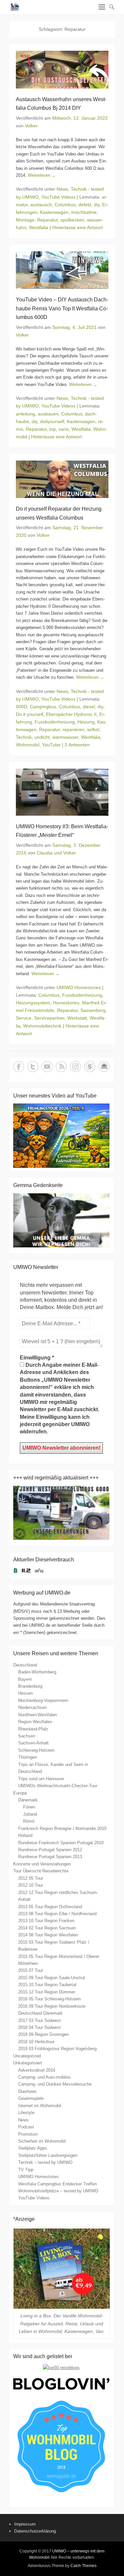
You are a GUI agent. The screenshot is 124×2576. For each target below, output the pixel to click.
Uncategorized (27, 2056)
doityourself (52, 421)
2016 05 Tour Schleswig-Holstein (49, 1999)
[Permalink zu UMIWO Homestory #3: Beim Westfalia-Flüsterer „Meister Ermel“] (62, 792)
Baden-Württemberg (37, 1672)
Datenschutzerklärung (35, 2531)
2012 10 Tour (31, 1885)
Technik (24, 737)
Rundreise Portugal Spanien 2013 (50, 1857)
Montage (25, 220)
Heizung (86, 722)
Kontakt (104, 1067)
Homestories (66, 1003)
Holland (25, 1835)
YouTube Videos (58, 197)
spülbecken (72, 220)
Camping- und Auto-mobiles (44, 2077)
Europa (20, 1793)
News (62, 189)
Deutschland (25, 1665)
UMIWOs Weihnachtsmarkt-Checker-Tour (58, 1786)
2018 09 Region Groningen (43, 2034)
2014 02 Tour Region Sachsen (47, 1928)
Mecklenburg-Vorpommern (43, 1700)
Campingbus (43, 707)
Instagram (76, 1067)
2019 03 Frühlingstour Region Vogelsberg (57, 2049)
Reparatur (47, 220)
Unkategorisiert (28, 2063)
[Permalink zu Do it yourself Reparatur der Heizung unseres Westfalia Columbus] (62, 479)
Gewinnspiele (31, 2098)
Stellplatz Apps (33, 2148)
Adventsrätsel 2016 (37, 2070)
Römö (29, 1821)
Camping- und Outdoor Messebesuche (55, 2084)
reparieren (73, 729)
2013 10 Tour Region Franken (46, 1921)
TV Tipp (26, 2170)
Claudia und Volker (56, 853)
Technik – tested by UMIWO (45, 2162)
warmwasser (65, 737)
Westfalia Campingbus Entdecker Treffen (58, 2184)
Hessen (25, 1693)
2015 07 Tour (31, 1970)
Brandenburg (30, 1686)
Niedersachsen (32, 1707)
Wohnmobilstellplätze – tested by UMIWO (58, 2191)
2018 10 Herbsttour (36, 2042)
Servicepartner (49, 1018)
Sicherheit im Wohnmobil (42, 2141)
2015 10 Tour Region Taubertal (47, 1985)
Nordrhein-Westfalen (38, 1715)
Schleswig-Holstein (36, 1750)
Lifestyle (26, 2113)
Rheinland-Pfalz (33, 1729)
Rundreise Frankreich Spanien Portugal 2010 (61, 1843)
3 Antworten (77, 745)
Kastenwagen (54, 212)
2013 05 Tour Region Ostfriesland (50, 1907)
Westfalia (39, 227)
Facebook (19, 1067)
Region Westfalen (35, 1722)
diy (97, 205)
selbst (93, 729)
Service (24, 1018)
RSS (61, 1067)
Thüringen (28, 1757)
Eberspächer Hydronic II (71, 714)
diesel (89, 707)
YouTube (51, 745)
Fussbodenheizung (55, 722)
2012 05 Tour (31, 1878)
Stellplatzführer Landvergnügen (48, 2155)
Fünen (29, 1807)
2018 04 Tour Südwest (40, 2027)
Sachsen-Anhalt (33, 1743)
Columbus (65, 205)
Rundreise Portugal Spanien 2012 (50, 1850)
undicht (42, 737)
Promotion (28, 2134)
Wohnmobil (28, 745)
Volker (31, 126)
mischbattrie (84, 212)
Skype (90, 1067)
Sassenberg (93, 1010)
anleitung (25, 414)
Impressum (25, 2524)
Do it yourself (30, 714)
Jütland (30, 1814)
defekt (85, 205)
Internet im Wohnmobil (40, 2106)
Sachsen (27, 1736)
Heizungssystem (33, 1003)
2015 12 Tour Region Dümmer (47, 1992)
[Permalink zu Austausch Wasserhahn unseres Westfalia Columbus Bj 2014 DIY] (62, 69)
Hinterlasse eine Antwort (78, 227)
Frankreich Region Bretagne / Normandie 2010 (62, 1828)
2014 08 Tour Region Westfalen (48, 1935)
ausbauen (48, 414)
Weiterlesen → (42, 175)
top (53, 429)
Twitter (33, 1067)
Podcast (26, 2127)
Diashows (27, 2091)
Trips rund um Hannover (41, 1779)
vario (64, 429)
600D (21, 707)
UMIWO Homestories (79, 987)
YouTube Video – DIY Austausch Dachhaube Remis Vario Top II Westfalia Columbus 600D (62, 308)
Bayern (25, 1679)
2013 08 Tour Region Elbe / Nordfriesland (57, 1914)
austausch (41, 205)
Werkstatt (77, 1018)
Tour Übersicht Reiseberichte (41, 1871)
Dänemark (28, 1800)
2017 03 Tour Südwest (40, 2020)
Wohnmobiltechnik (42, 1026)
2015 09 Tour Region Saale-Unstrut (52, 1978)
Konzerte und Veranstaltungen (42, 1864)
